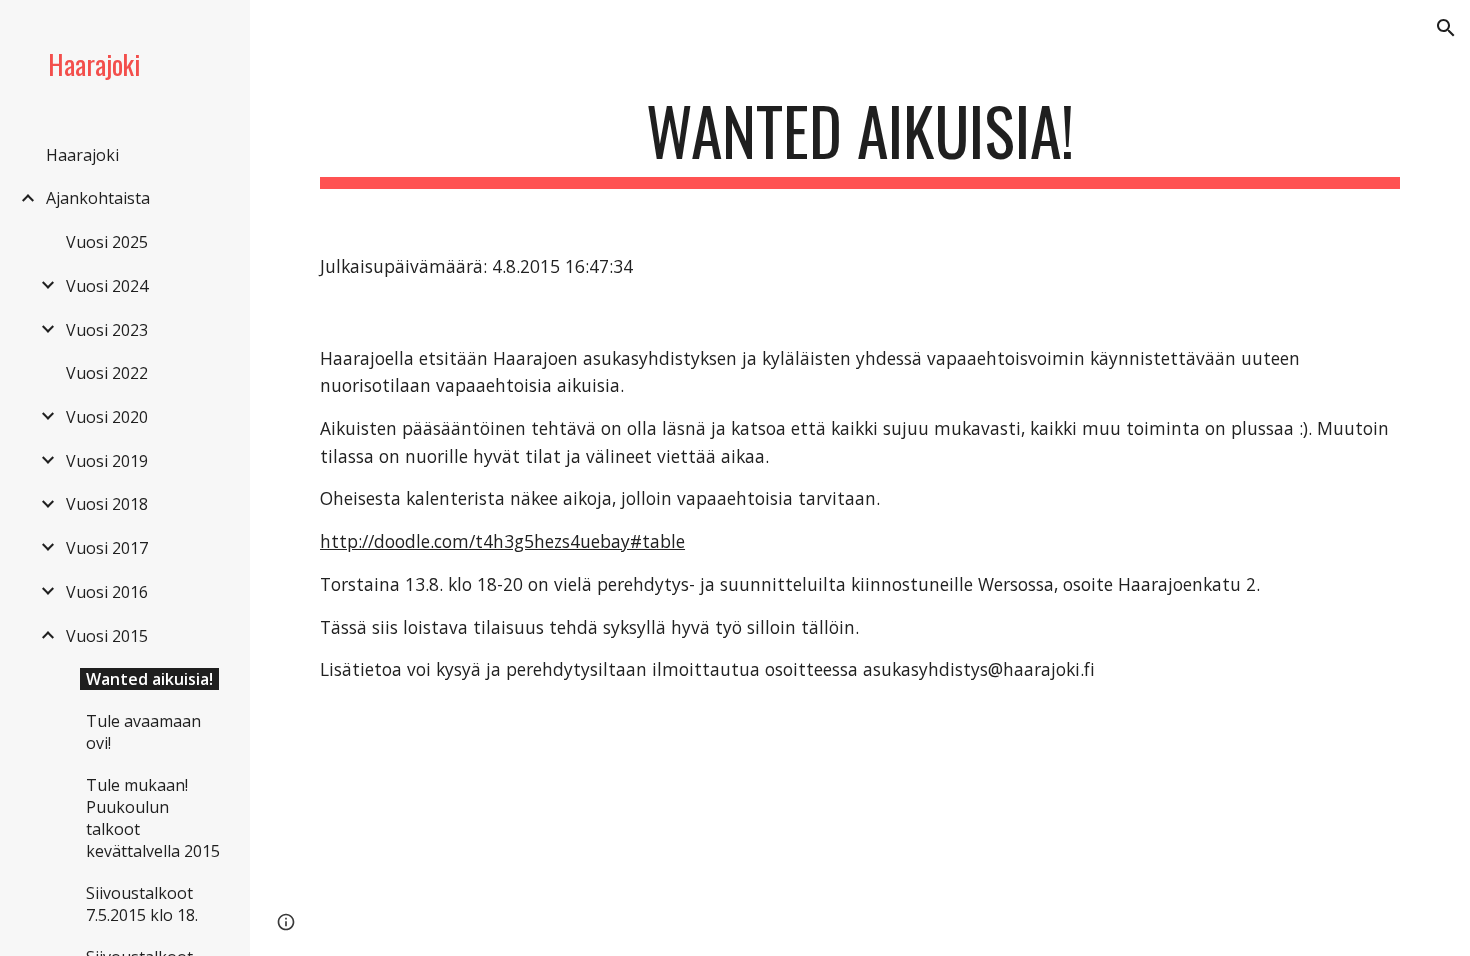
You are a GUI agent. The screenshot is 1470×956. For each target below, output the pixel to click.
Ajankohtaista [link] (98, 198)
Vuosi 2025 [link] (107, 242)
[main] (860, 140)
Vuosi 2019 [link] (107, 461)
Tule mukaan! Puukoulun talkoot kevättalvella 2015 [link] (153, 818)
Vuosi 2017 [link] (107, 548)
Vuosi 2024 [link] (107, 286)
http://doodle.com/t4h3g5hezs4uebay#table (502, 541)
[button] (1446, 28)
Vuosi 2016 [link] (107, 592)
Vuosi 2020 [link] (107, 417)
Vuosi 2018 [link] (107, 504)
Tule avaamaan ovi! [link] (143, 732)
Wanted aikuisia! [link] (149, 679)
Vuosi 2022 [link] (107, 373)
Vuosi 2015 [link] (107, 636)
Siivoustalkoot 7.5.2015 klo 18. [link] (142, 904)
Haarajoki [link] (82, 155)
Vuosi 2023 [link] (107, 330)
